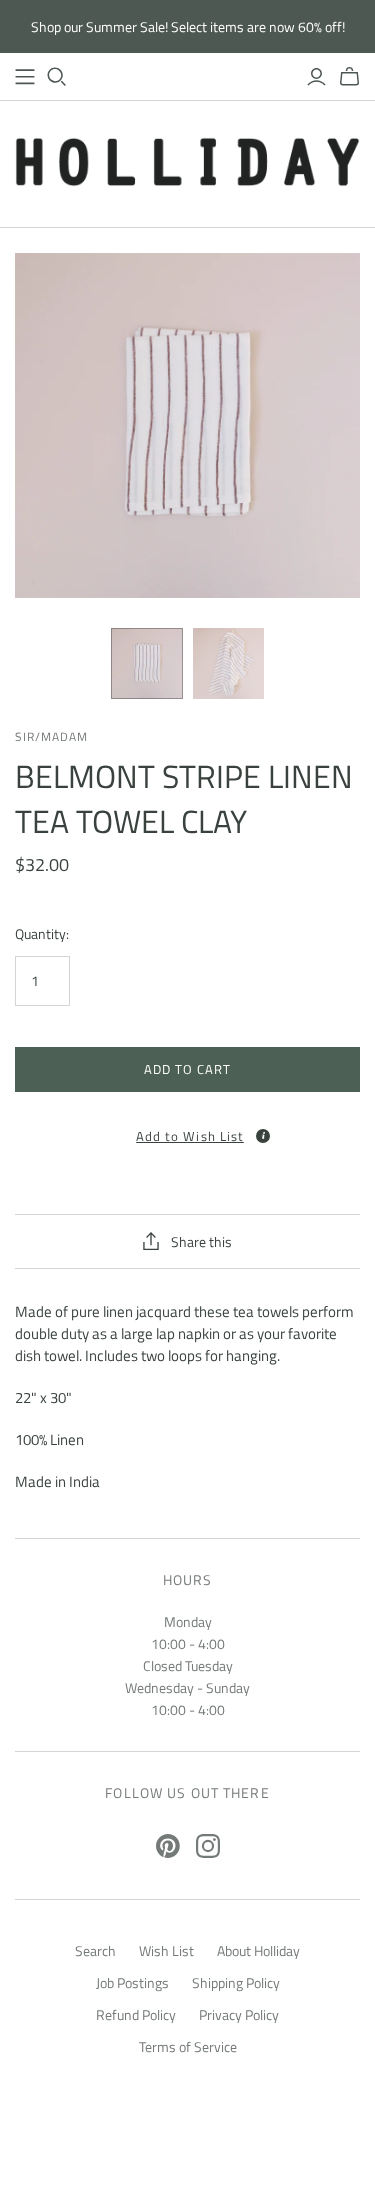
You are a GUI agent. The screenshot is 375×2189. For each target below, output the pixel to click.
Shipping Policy (236, 1982)
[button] (187, 1129)
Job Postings (132, 1982)
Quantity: (42, 934)
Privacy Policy (239, 2014)
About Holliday (258, 1950)
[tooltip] (263, 1136)
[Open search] (57, 77)
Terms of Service (188, 2046)
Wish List (166, 1950)
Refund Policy (136, 2014)
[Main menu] (25, 77)
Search (95, 1950)
